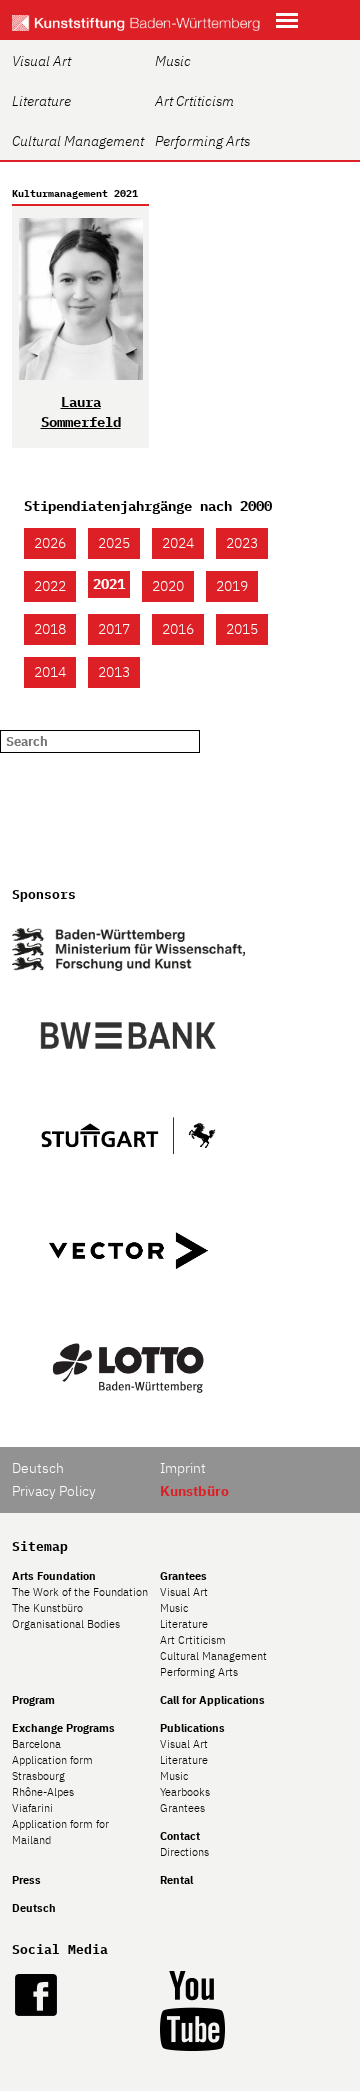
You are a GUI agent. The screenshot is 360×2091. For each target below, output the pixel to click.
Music (173, 61)
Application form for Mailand (60, 1832)
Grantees (183, 1576)
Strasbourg (38, 1776)
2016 (178, 629)
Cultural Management (78, 141)
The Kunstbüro (47, 1608)
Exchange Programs (63, 1728)
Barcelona (36, 1744)
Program (33, 1700)
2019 (232, 586)
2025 (114, 543)
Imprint (183, 1468)
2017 (114, 629)
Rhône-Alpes (43, 1792)
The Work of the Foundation (80, 1592)
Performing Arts (202, 141)
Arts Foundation (54, 1576)
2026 (50, 543)
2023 (242, 543)
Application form (52, 1760)
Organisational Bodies (66, 1624)
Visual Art (41, 61)
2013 (114, 672)
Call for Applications (212, 1700)
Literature (41, 101)
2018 (50, 629)
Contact (180, 1836)
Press (26, 1880)
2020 (168, 586)
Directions (184, 1852)
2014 (50, 672)
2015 (242, 629)
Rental (176, 1880)
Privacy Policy (54, 1491)
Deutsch (38, 1468)
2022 (50, 586)
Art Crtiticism (194, 101)
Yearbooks (185, 1792)
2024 (178, 543)
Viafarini (32, 1808)
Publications (192, 1728)
